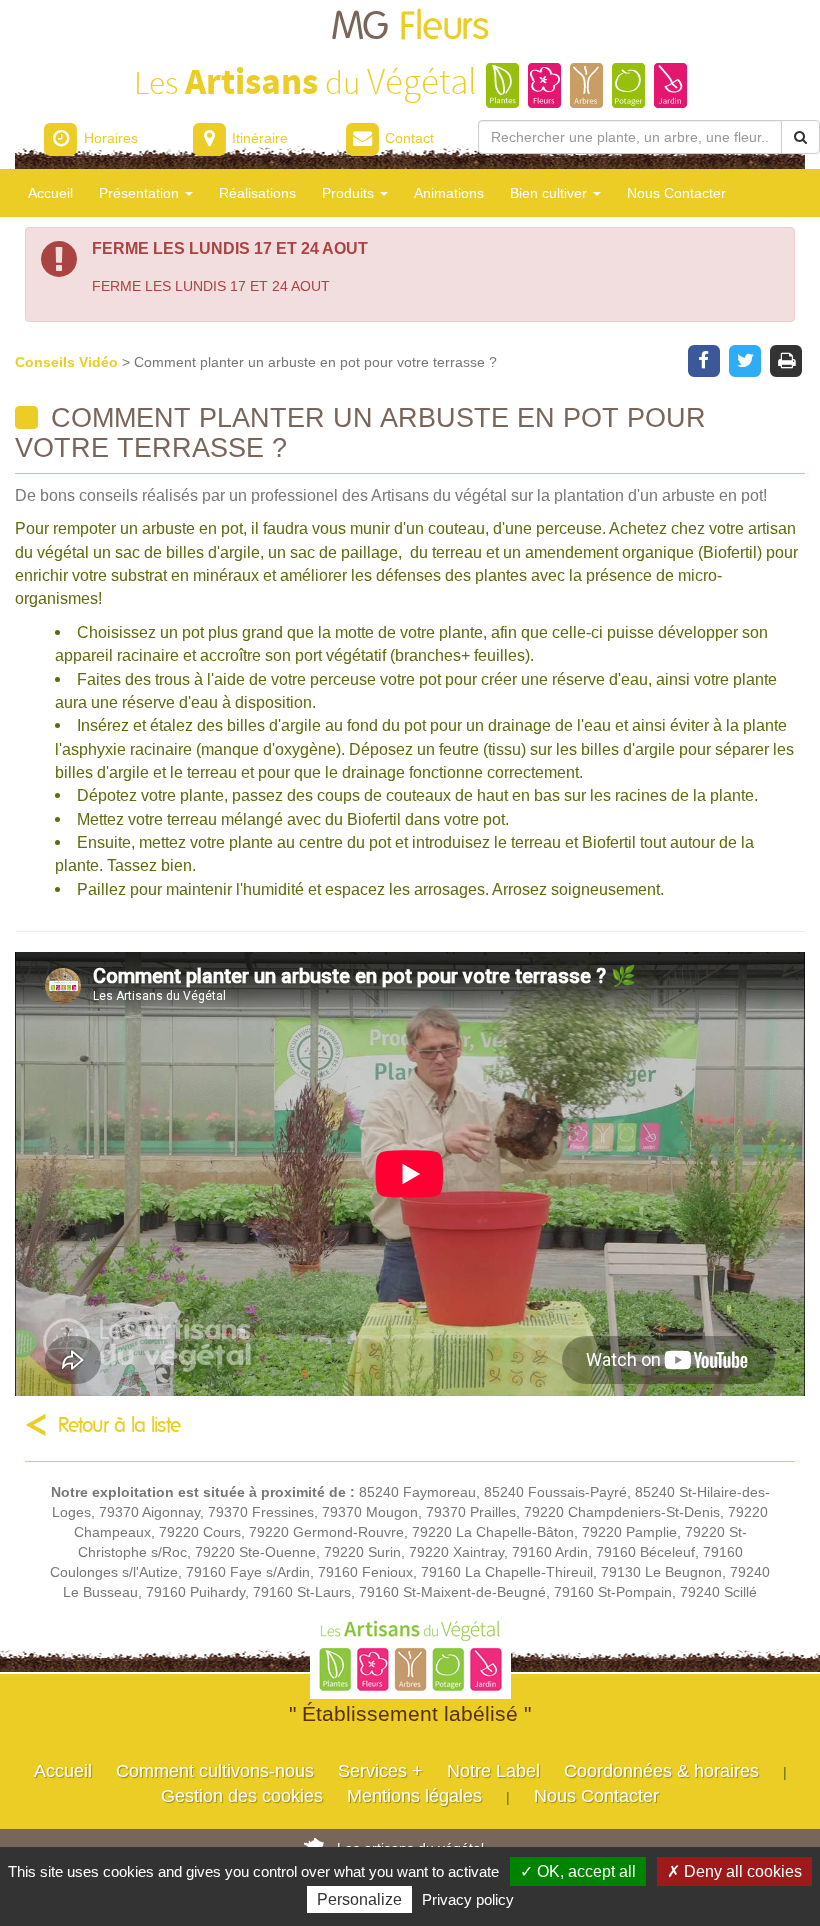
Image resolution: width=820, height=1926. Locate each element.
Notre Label (493, 1771)
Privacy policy (468, 1899)
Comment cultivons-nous (215, 1771)
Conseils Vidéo (68, 362)
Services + (380, 1771)
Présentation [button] (141, 193)
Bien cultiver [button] (550, 193)
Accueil (50, 193)
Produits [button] (350, 193)
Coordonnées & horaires (661, 1771)
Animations (449, 193)
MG (410, 27)
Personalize (359, 1899)
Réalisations (257, 193)
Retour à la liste (119, 1425)
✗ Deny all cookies (734, 1871)
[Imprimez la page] (786, 359)
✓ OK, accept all (578, 1871)
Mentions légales (414, 1796)
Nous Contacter (676, 193)
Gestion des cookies (242, 1796)
